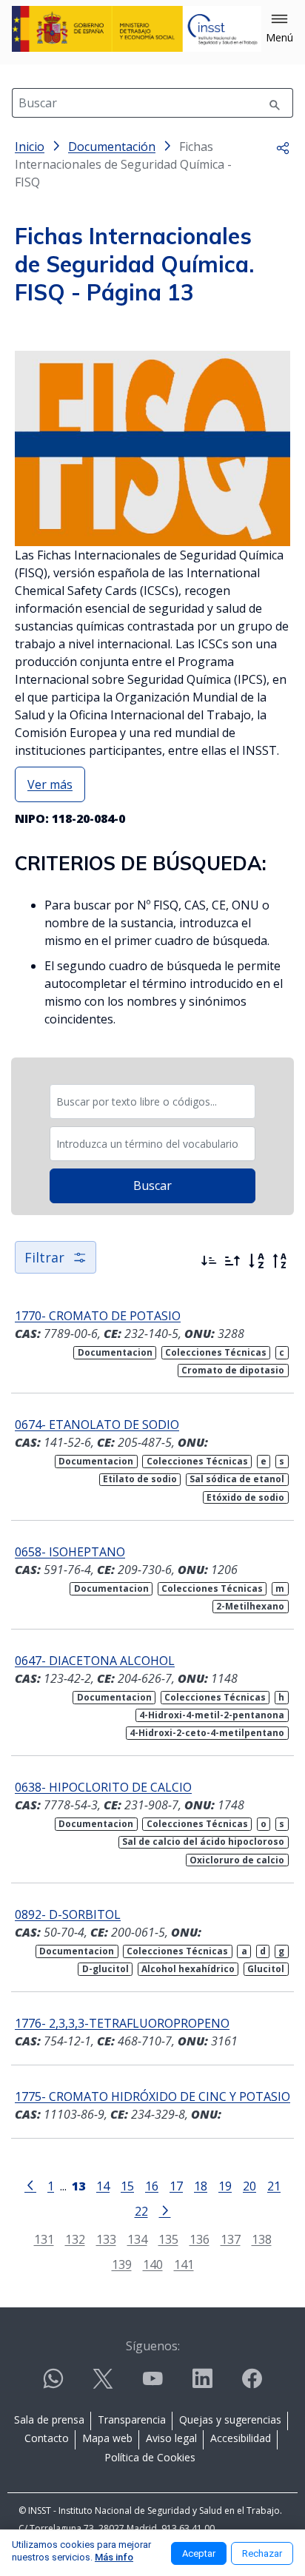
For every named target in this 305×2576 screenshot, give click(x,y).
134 (137, 2239)
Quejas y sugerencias (230, 2419)
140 (153, 2264)
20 (249, 2186)
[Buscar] (275, 103)
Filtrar (44, 1257)
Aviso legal (171, 2438)
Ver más (50, 784)
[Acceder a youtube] (152, 2385)
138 (262, 2239)
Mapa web (107, 2438)
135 (168, 2239)
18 (201, 2186)
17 (176, 2186)
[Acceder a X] (103, 2385)
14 (103, 2186)
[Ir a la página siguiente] (165, 2210)
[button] (279, 29)
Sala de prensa (49, 2419)
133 (106, 2239)
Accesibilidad (241, 2438)
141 (184, 2264)
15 (127, 2186)
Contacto (47, 2438)
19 (225, 2186)
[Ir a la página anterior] (30, 2185)
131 (44, 2239)
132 (75, 2239)
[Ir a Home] (137, 29)
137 (231, 2239)
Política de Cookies (150, 2457)
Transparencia (132, 2419)
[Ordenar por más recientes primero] (209, 1261)
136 (200, 2239)
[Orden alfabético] (256, 1261)
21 (274, 2186)
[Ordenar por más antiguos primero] (232, 1261)
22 (141, 2211)
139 (122, 2264)
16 (152, 2186)
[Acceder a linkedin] (202, 2385)
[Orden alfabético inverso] (280, 1261)
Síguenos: (153, 2346)
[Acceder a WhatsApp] (53, 2385)
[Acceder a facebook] (252, 2385)
